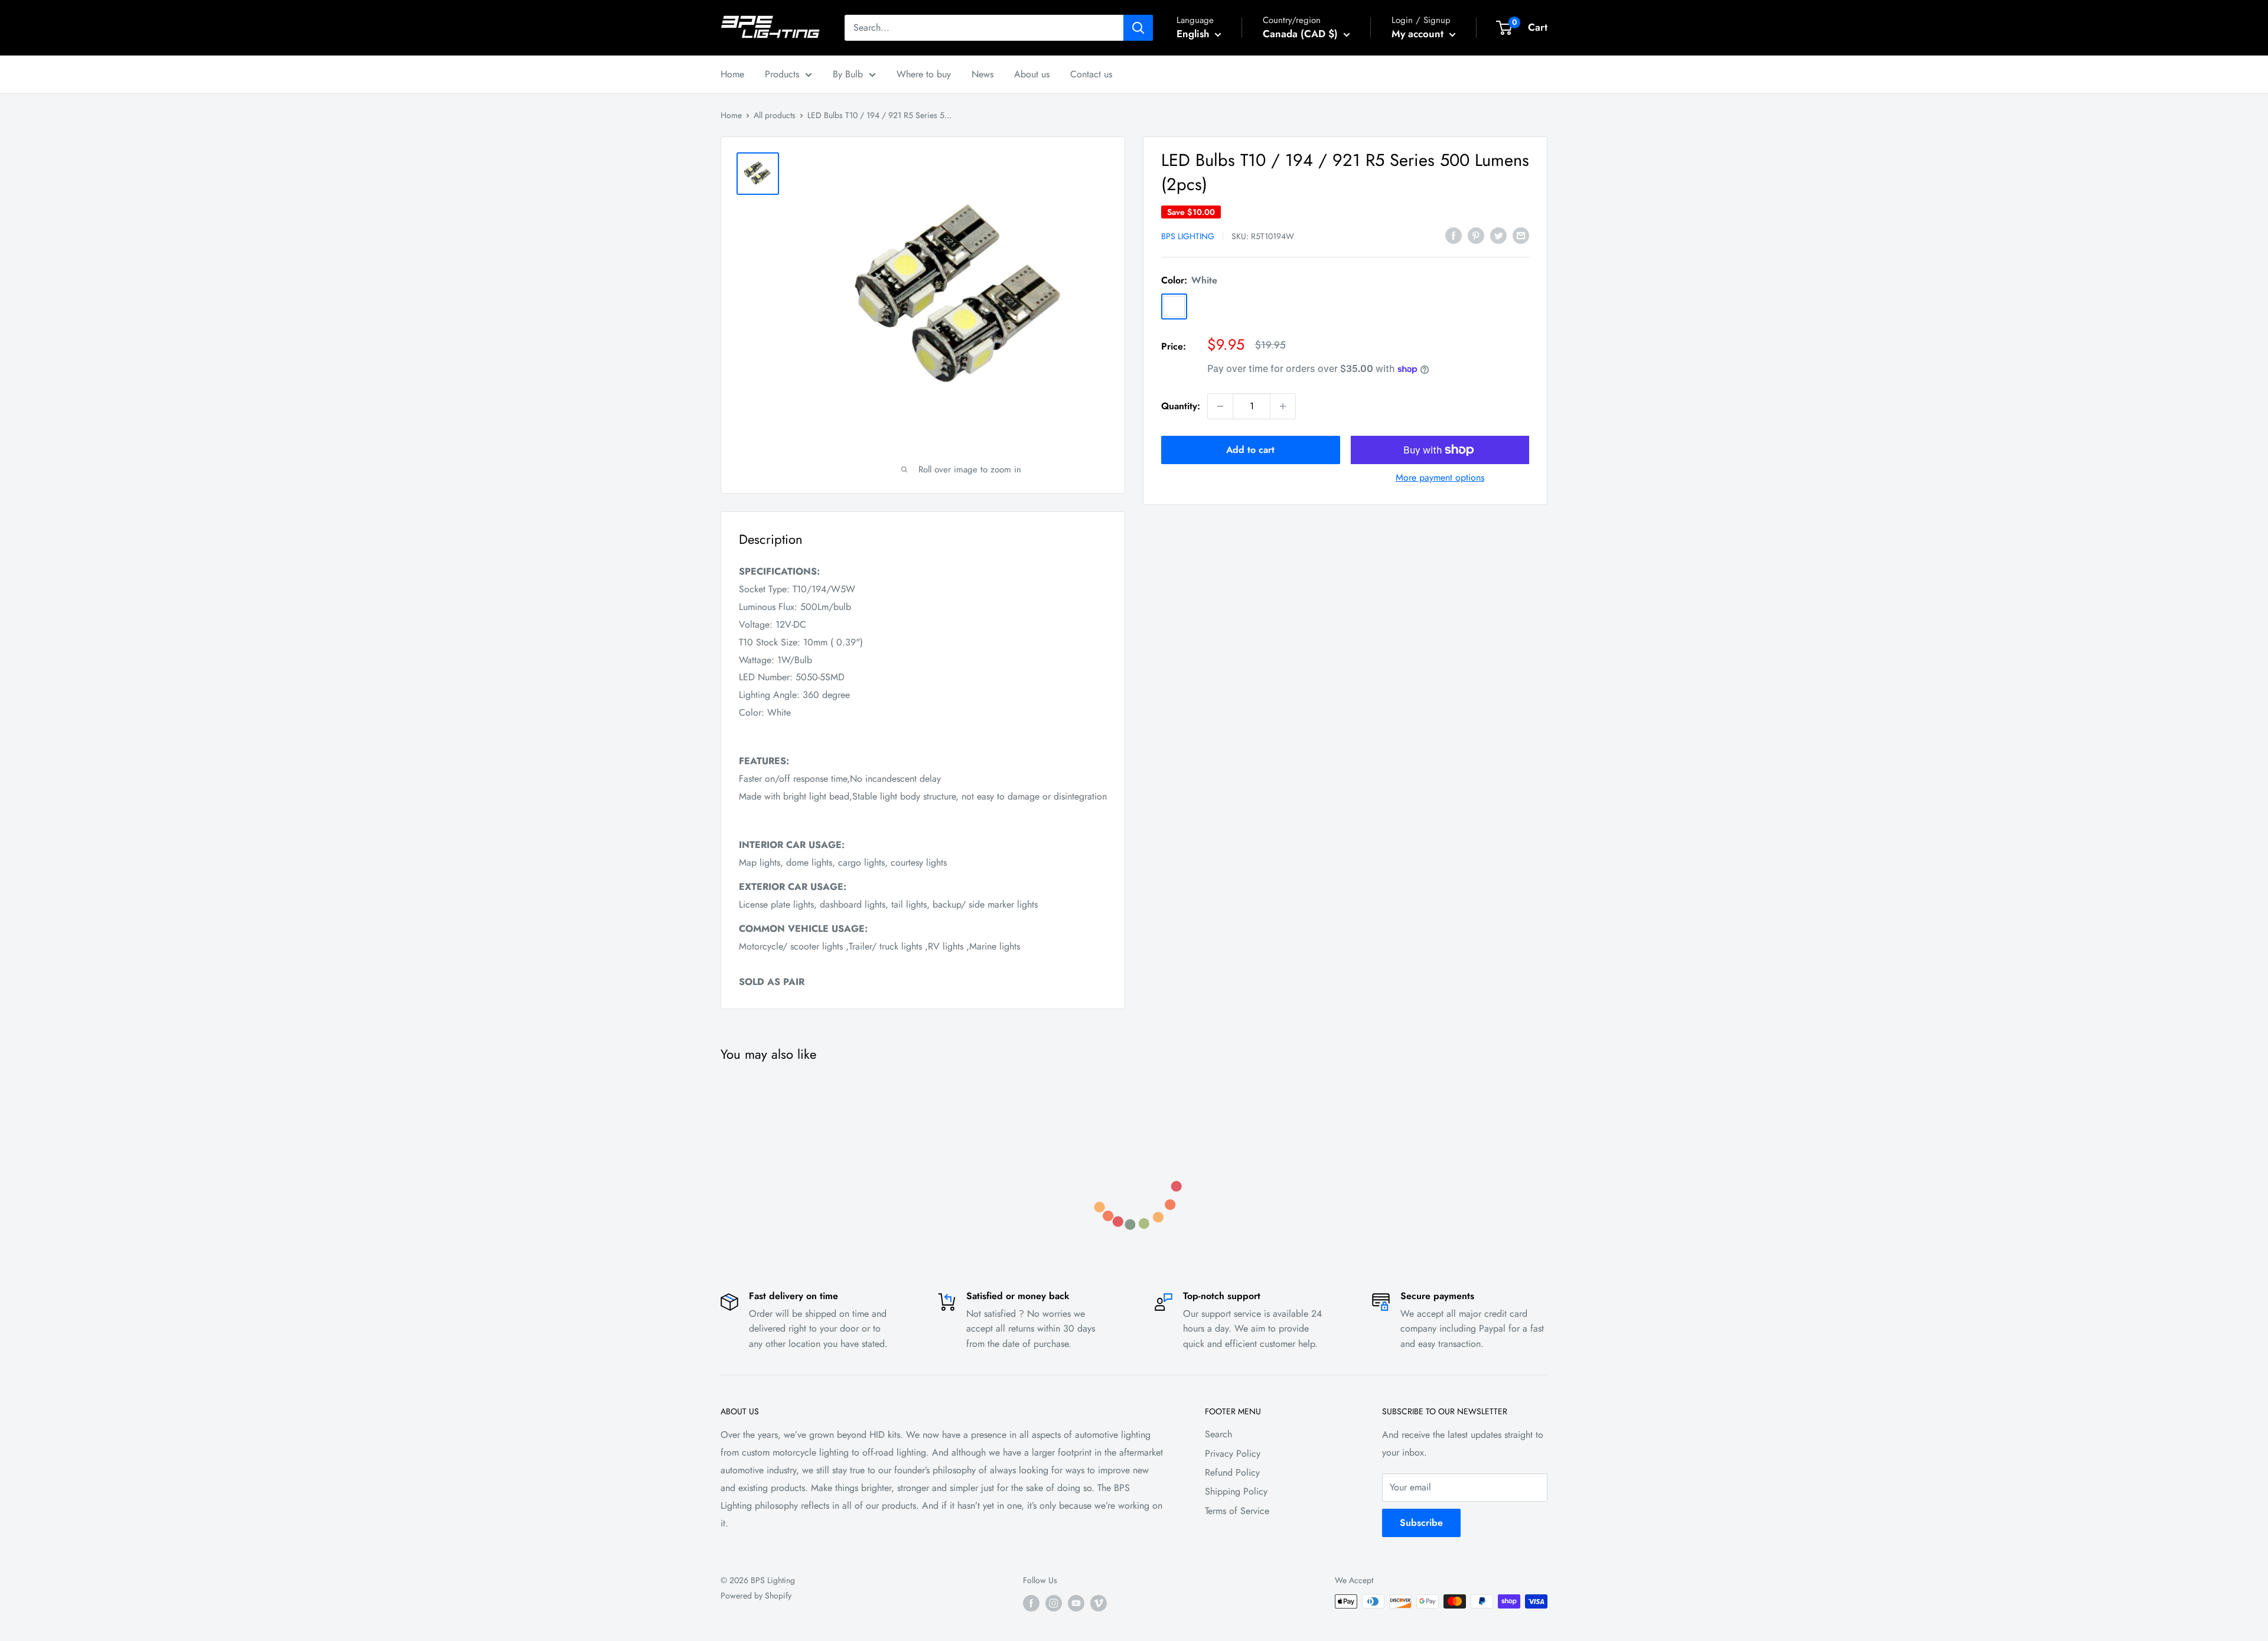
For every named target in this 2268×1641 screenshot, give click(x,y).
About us (1032, 74)
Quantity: (1181, 406)
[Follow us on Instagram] (1054, 1603)
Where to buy (924, 74)
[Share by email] (1521, 235)
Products (782, 74)
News (983, 74)
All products (775, 115)
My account (1419, 34)
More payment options (1440, 477)
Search (1218, 1434)
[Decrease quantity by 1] (1220, 406)
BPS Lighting (1188, 236)
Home (732, 74)
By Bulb (848, 74)
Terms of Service (1237, 1511)
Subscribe (1421, 1523)
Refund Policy (1232, 1472)
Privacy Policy (1233, 1454)
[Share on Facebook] (1454, 235)
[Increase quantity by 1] (1283, 406)
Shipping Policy (1236, 1491)
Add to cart (1250, 450)
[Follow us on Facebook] (1031, 1603)
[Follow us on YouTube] (1076, 1603)
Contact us (1091, 74)
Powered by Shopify (756, 1596)
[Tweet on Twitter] (1498, 235)
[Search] (1138, 28)
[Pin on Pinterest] (1476, 235)
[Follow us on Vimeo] (1099, 1603)
